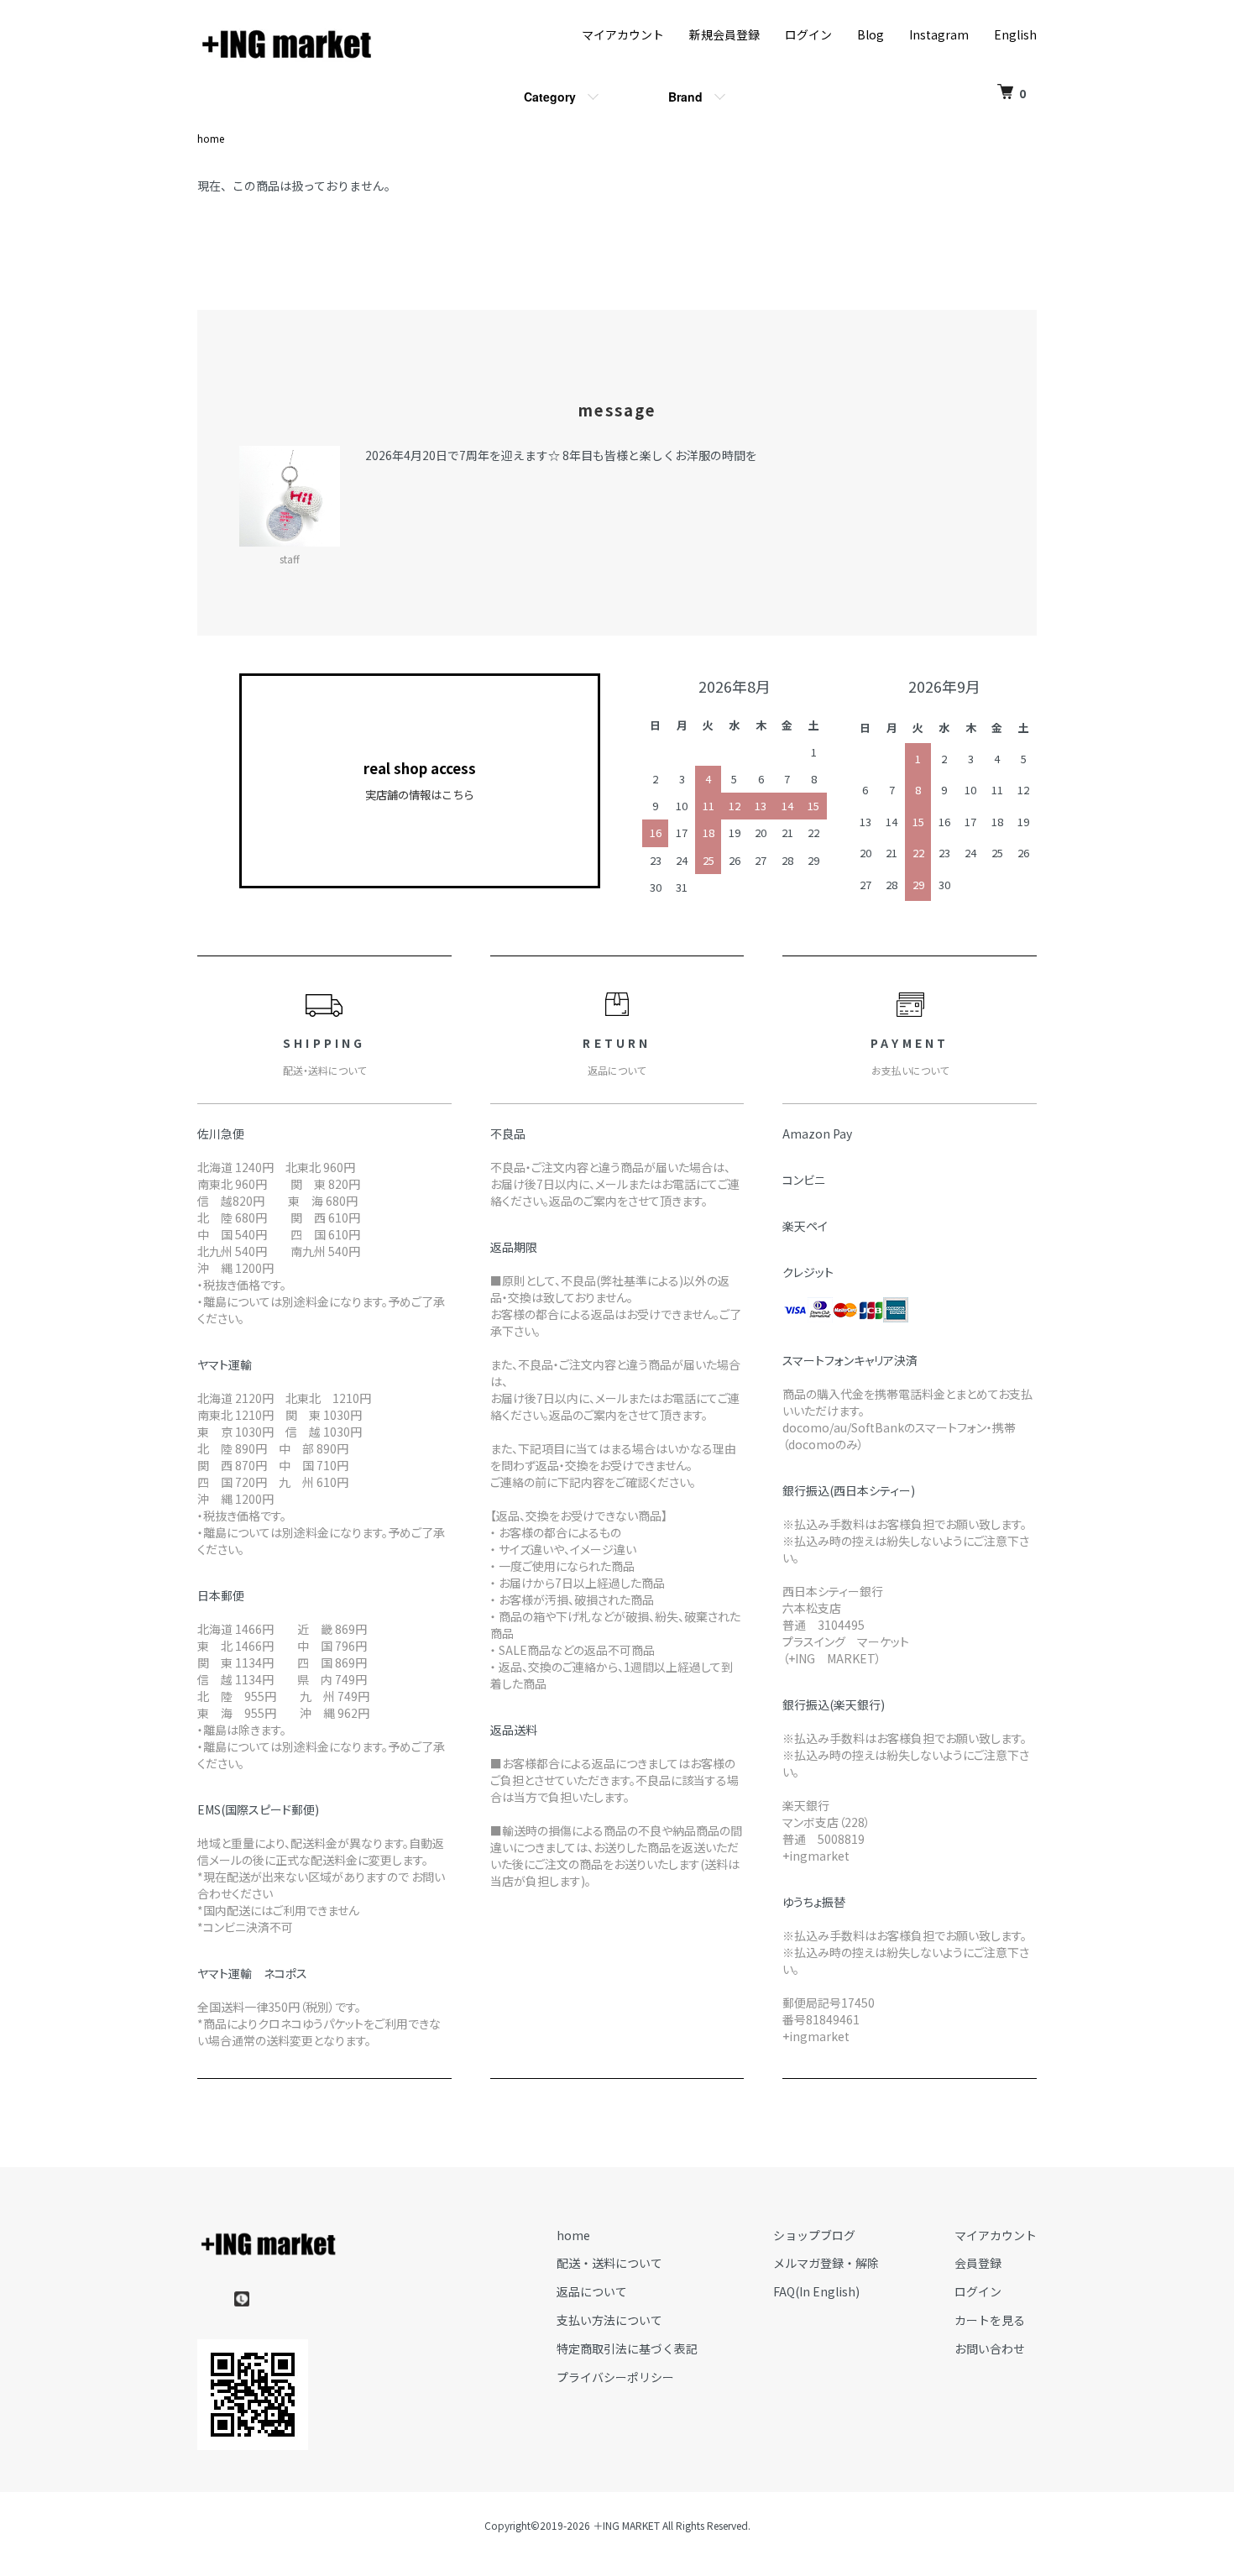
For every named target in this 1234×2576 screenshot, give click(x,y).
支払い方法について (609, 2320)
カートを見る (990, 2320)
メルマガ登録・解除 (826, 2263)
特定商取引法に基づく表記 (627, 2348)
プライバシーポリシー (615, 2377)
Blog (871, 34)
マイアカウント (623, 34)
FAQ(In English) (816, 2291)
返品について (592, 2291)
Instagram (939, 34)
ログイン (808, 34)
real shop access (420, 780)
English (1015, 34)
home (211, 138)
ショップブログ (814, 2235)
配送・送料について (609, 2263)
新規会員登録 (724, 34)
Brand (685, 97)
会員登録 (978, 2263)
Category (550, 97)
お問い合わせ (990, 2348)
